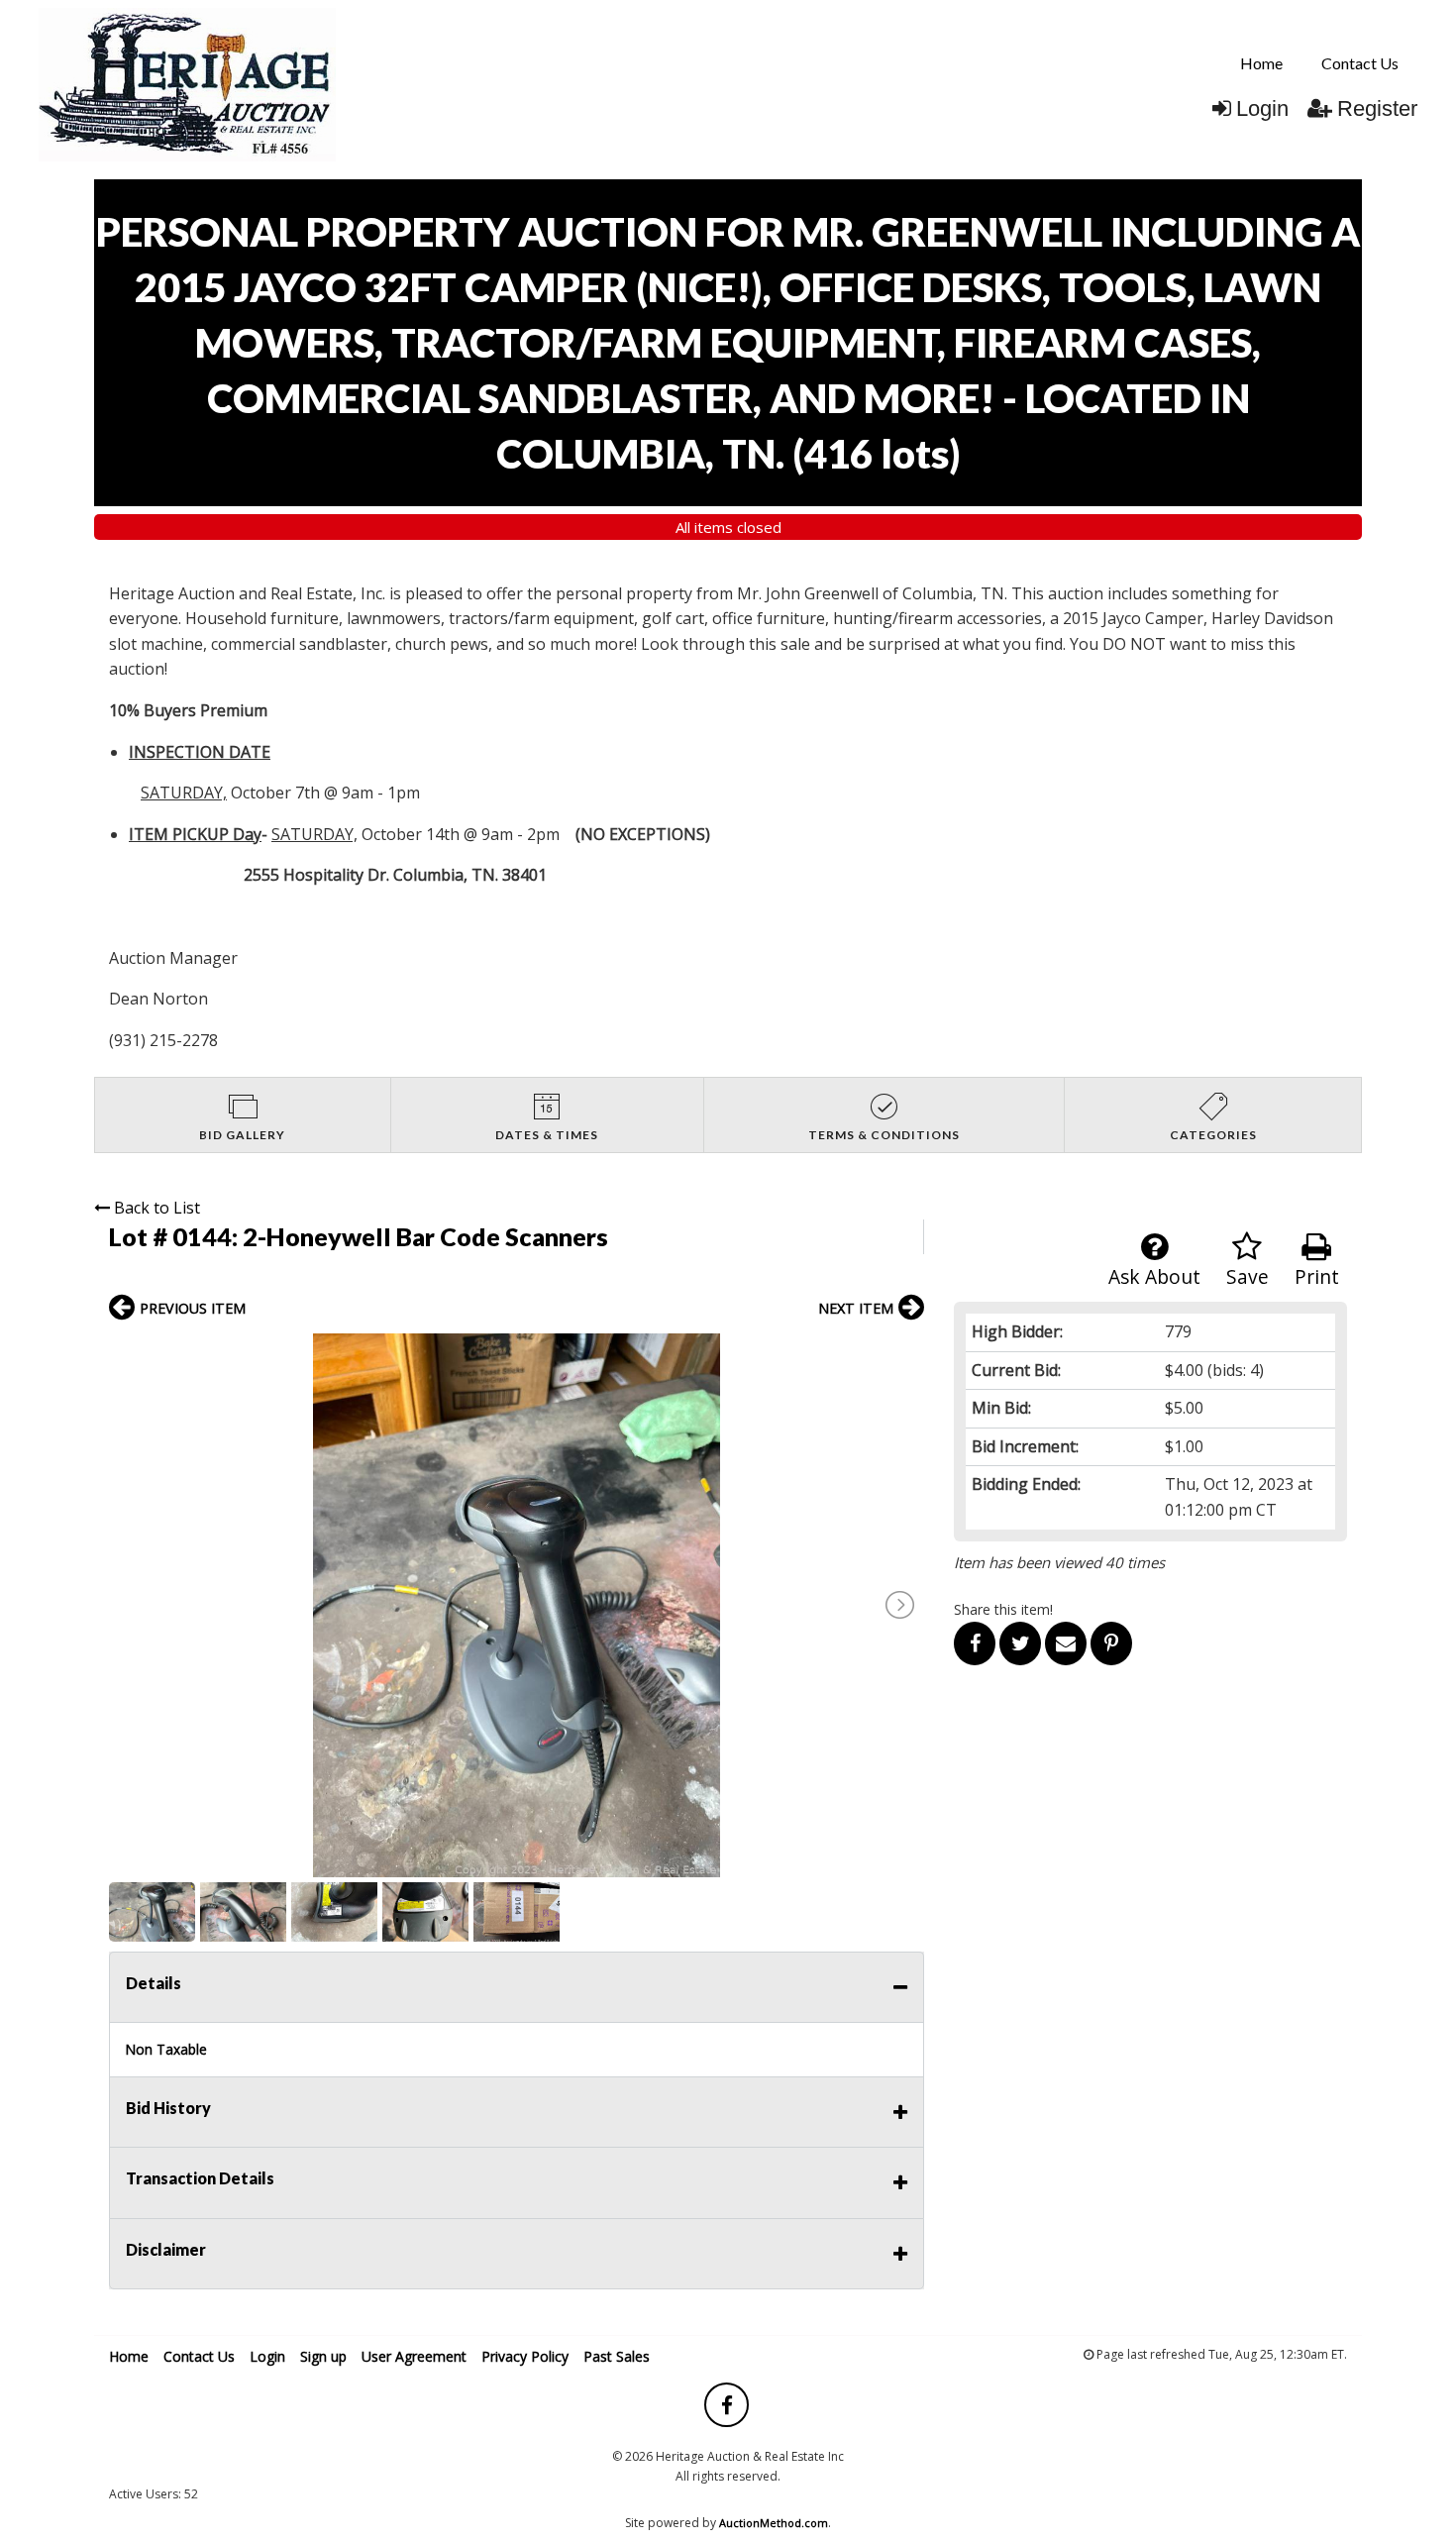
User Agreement (414, 2356)
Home (1261, 63)
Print (1317, 1276)
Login (1262, 108)
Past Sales (617, 2356)
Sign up (323, 2356)
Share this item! (1003, 1609)
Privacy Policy (525, 2356)
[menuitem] (1261, 63)
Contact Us (1360, 63)
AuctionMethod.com (774, 2523)
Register (1377, 108)
